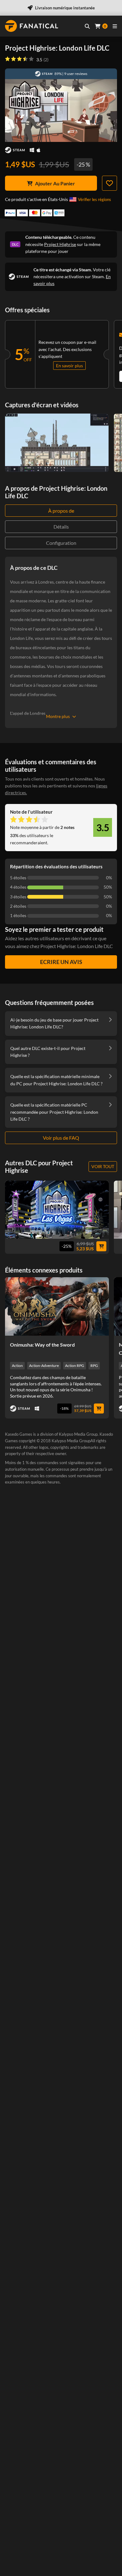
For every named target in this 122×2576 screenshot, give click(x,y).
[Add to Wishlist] (109, 183)
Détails (61, 527)
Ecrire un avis (61, 962)
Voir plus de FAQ (61, 1138)
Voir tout (103, 1166)
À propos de (61, 511)
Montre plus (58, 716)
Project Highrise (60, 244)
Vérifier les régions (94, 199)
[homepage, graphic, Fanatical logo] (32, 26)
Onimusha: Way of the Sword (42, 1345)
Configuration (61, 543)
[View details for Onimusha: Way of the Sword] (57, 1306)
